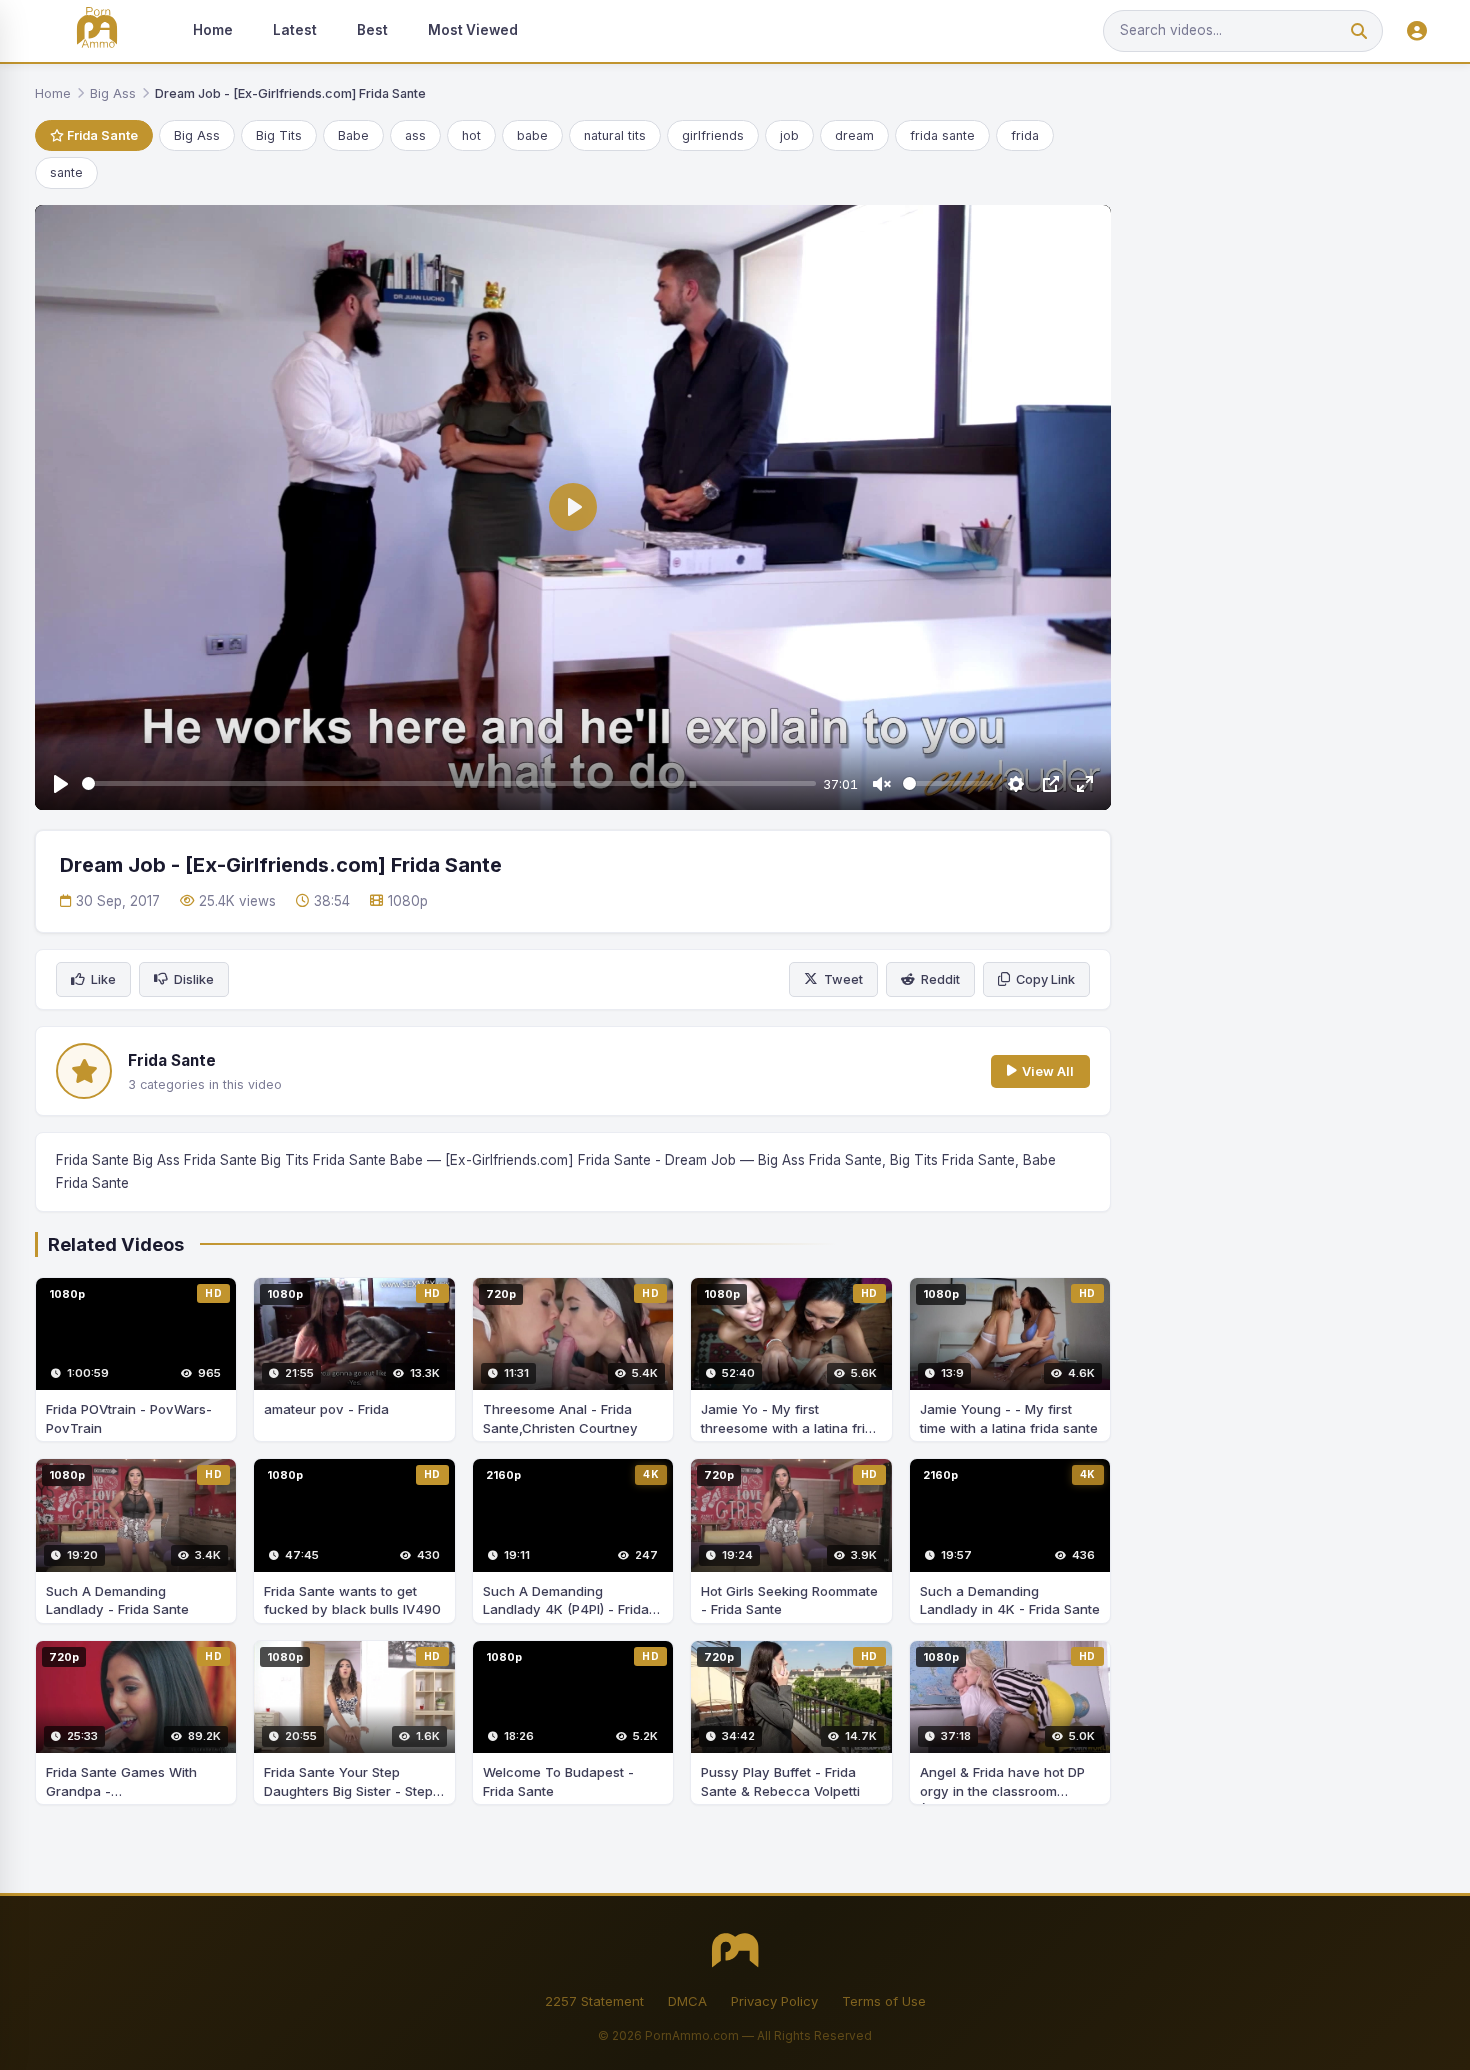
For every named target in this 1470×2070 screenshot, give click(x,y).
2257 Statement (594, 2001)
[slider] (449, 783)
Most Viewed (473, 30)
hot (471, 135)
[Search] (1359, 31)
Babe (353, 135)
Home (213, 30)
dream (854, 135)
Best (372, 30)
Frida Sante (101, 135)
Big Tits (279, 135)
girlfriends (713, 135)
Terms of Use (884, 2001)
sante (66, 172)
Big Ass (113, 93)
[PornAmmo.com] (97, 31)
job (789, 135)
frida (1025, 135)
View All (1048, 1071)
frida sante (942, 135)
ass (415, 135)
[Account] (1417, 31)
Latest (295, 30)
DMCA (687, 2001)
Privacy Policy (774, 2001)
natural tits (615, 135)
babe (532, 135)
